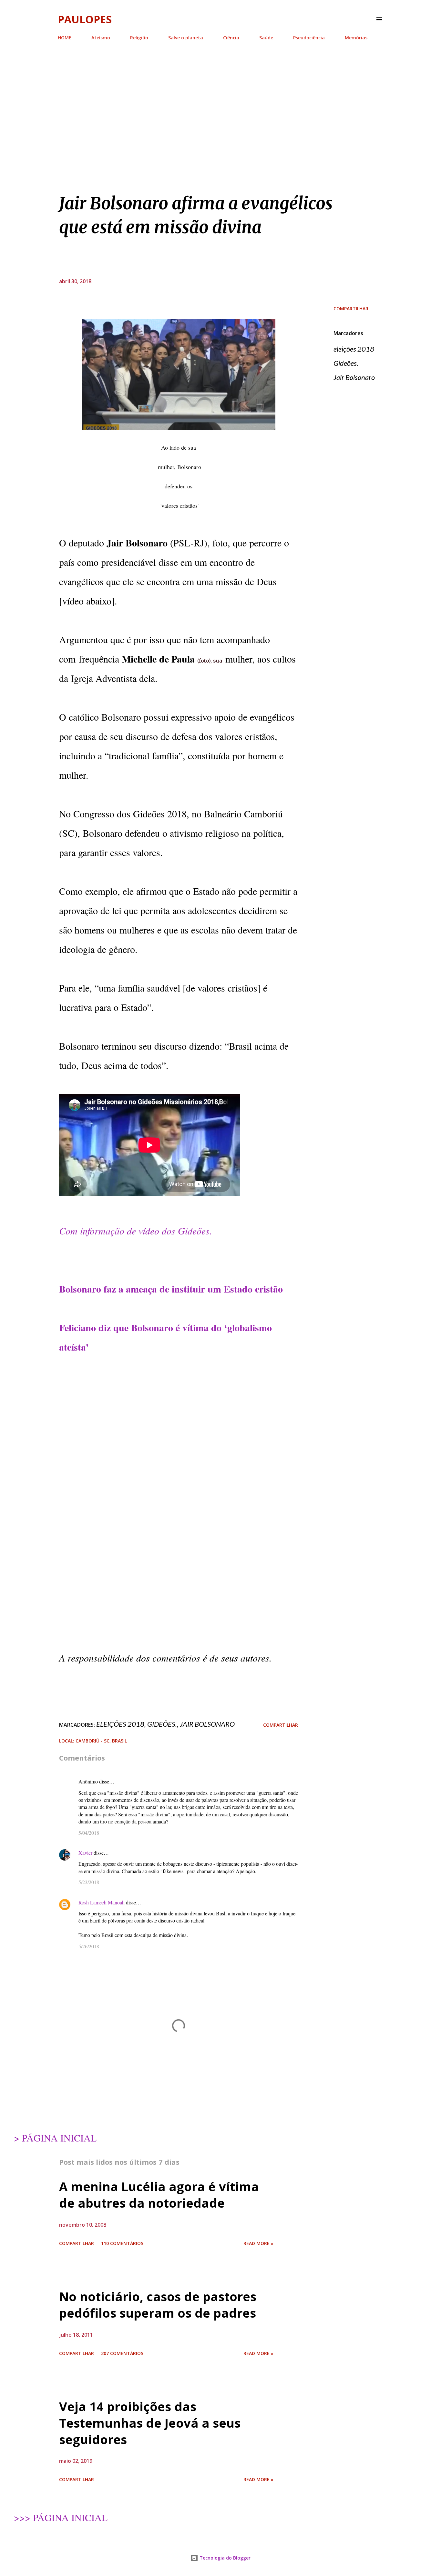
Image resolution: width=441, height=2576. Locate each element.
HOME (65, 38)
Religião (139, 38)
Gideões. (346, 363)
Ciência (231, 38)
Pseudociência (309, 38)
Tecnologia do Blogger (224, 2558)
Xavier (85, 1853)
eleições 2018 (354, 349)
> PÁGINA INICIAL (55, 2138)
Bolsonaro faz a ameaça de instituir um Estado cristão (171, 1289)
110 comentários (122, 2243)
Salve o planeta (186, 38)
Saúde (266, 38)
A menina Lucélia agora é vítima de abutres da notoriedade (159, 2195)
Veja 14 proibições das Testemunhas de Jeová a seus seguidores (150, 2423)
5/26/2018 (89, 1946)
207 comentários (122, 2353)
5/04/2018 (89, 1833)
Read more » (258, 2243)
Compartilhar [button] (351, 309)
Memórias (356, 38)
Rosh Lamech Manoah (102, 1902)
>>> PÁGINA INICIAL (61, 2517)
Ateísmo (101, 38)
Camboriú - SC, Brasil (101, 1741)
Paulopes (85, 19)
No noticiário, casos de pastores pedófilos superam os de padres (158, 2305)
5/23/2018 (89, 1882)
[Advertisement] (221, 93)
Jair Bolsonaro (354, 377)
